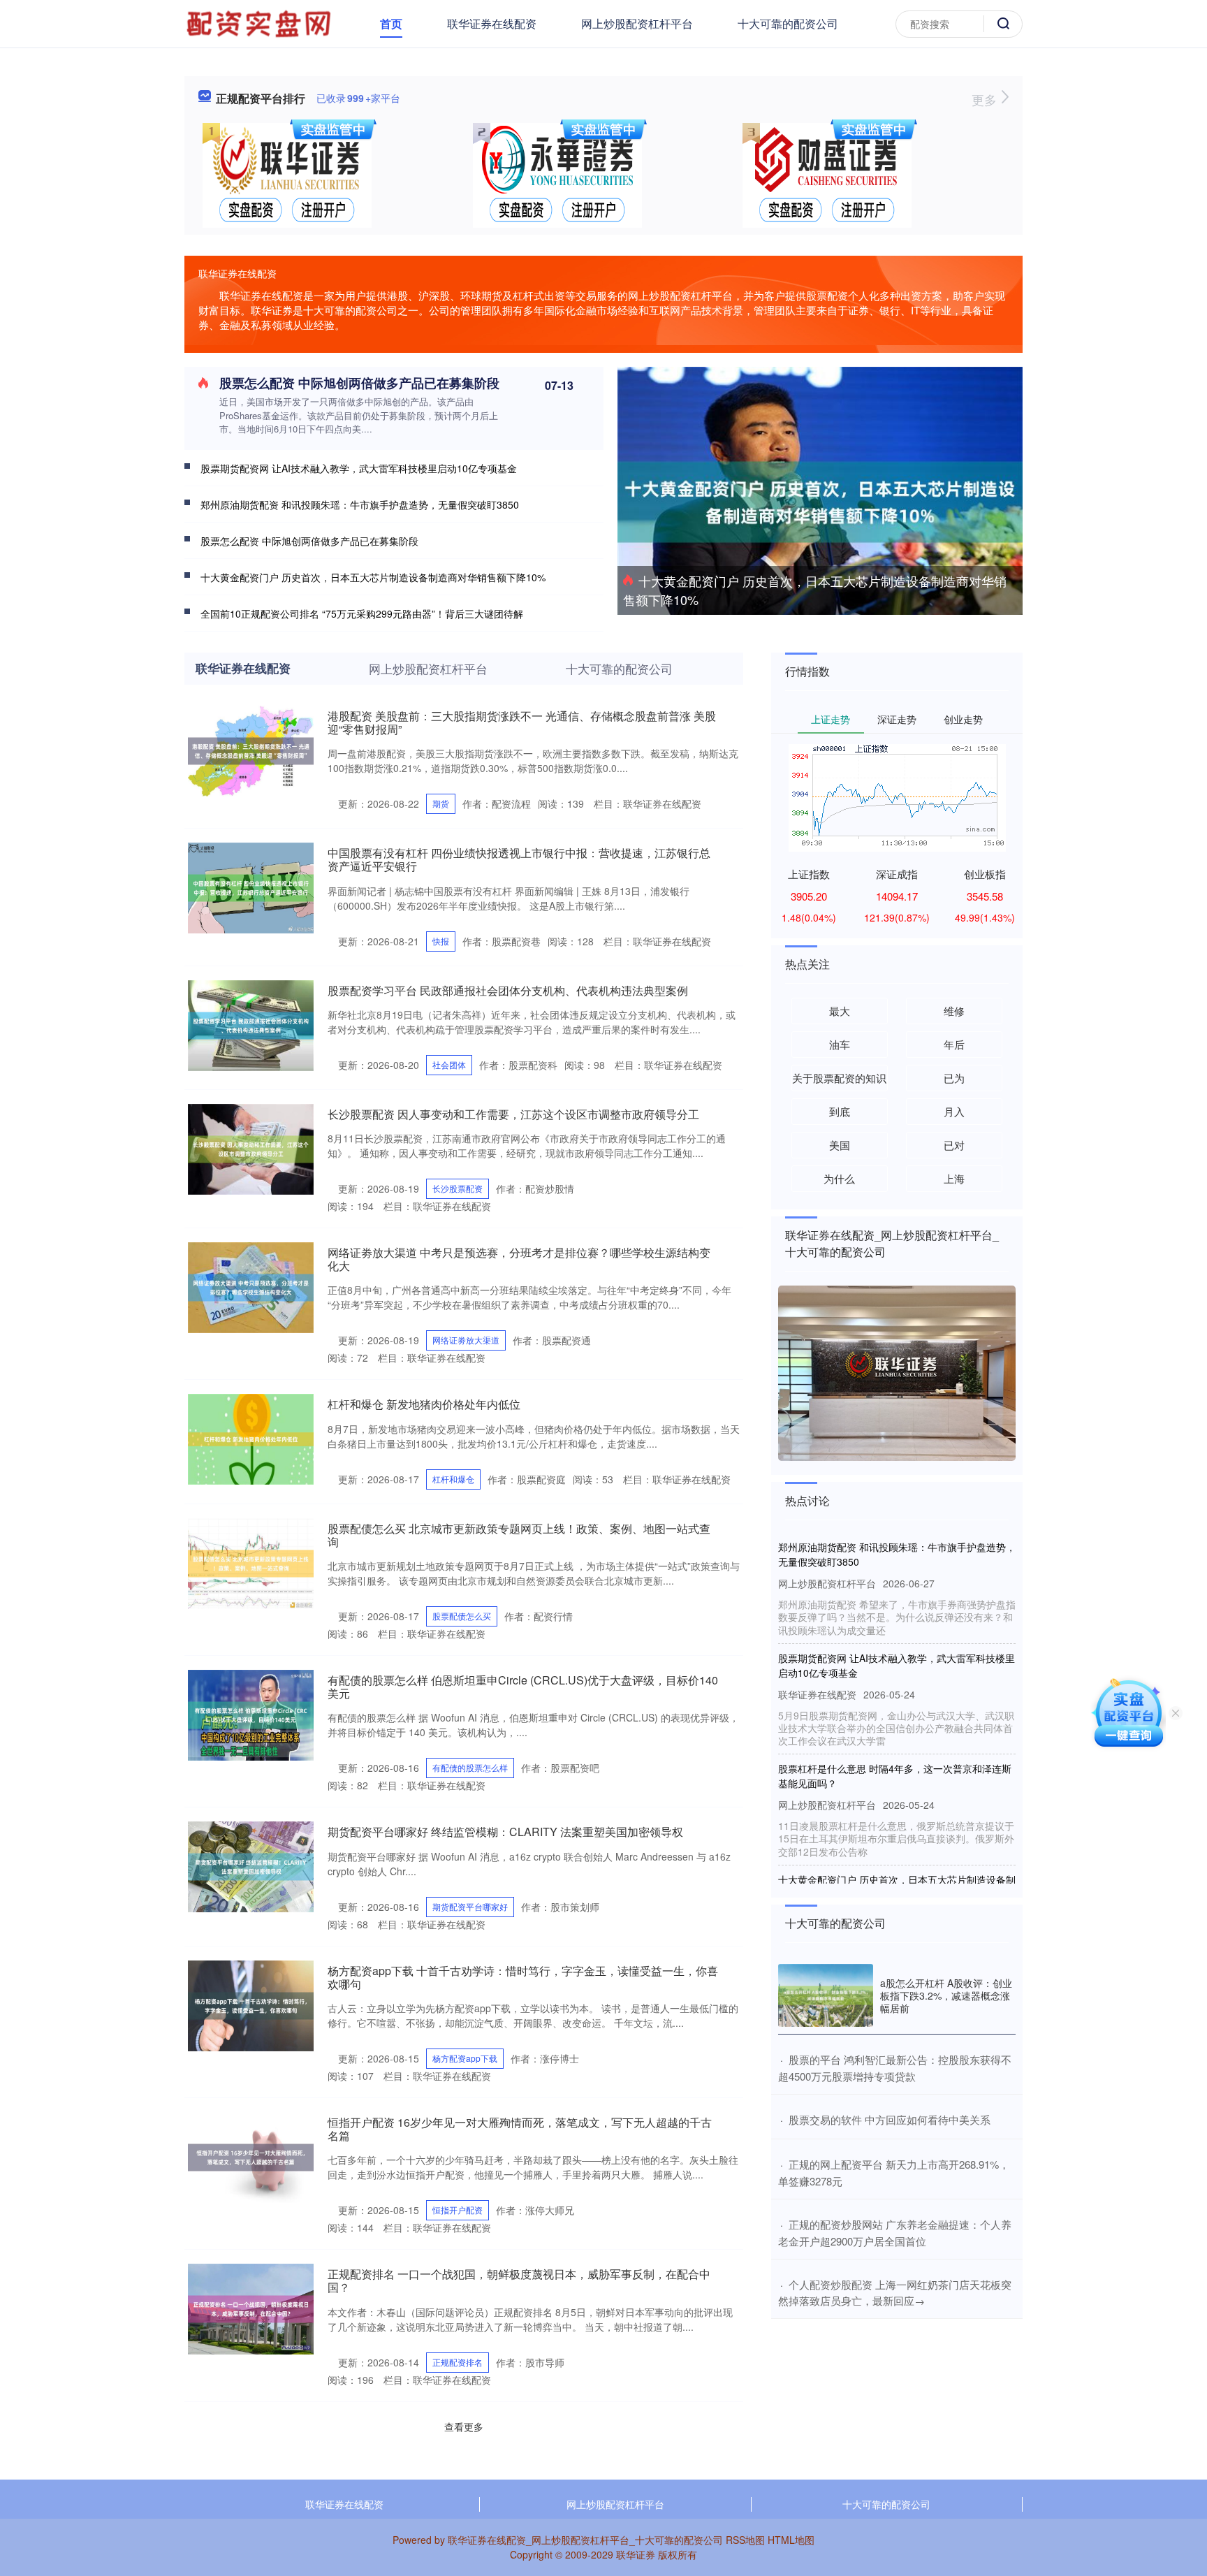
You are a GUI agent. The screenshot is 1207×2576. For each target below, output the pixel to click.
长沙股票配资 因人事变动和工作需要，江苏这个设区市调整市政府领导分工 (513, 1114)
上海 (954, 1178)
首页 (391, 23)
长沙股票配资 (458, 1188)
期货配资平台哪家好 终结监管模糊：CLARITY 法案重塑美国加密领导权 (505, 1832)
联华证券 (636, 2554)
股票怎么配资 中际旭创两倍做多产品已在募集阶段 (359, 383)
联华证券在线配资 (492, 23)
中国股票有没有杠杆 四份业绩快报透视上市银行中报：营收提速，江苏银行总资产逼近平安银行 (519, 859)
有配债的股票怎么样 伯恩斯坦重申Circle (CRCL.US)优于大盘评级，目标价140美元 (523, 1687)
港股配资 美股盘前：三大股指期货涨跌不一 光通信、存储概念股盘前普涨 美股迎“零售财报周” (522, 722)
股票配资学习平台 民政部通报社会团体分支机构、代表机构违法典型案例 (508, 990)
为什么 (839, 1178)
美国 (840, 1145)
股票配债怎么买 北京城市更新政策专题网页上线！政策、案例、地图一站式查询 (519, 1535)
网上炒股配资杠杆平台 (637, 23)
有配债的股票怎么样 (470, 1767)
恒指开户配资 (458, 2210)
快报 (441, 941)
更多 (986, 99)
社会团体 (449, 1064)
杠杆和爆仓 (453, 1479)
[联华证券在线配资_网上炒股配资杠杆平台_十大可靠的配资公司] (261, 22)
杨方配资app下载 (465, 2058)
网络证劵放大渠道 (466, 1340)
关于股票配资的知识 (839, 1078)
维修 (954, 1011)
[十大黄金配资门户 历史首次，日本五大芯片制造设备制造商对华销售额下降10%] (820, 500)
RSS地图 (745, 2540)
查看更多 (464, 2426)
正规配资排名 (458, 2362)
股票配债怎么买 (462, 1616)
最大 (840, 1011)
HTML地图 (791, 2540)
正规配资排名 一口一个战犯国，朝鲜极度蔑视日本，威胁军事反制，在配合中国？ (519, 2280)
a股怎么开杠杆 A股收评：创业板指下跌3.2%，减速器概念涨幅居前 (946, 1995)
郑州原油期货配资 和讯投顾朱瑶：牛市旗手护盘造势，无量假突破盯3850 (360, 504)
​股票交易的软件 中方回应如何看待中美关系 (890, 2119)
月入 (954, 1111)
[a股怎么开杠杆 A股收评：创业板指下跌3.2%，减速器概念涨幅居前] (826, 1996)
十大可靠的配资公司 (788, 23)
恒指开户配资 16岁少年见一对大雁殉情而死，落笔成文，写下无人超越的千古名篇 (520, 2129)
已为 (954, 1078)
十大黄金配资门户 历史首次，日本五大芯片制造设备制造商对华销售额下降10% (815, 590)
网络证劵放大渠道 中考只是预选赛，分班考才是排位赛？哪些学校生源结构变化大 (519, 1259)
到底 (840, 1111)
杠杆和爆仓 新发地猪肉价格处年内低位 (424, 1404)
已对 (954, 1145)
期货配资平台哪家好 (470, 1906)
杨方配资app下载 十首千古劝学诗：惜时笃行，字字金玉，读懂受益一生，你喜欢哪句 (523, 1977)
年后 (954, 1044)
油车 (840, 1044)
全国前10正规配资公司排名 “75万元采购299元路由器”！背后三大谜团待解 (362, 613)
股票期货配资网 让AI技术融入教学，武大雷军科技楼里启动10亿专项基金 (359, 468)
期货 (441, 803)
